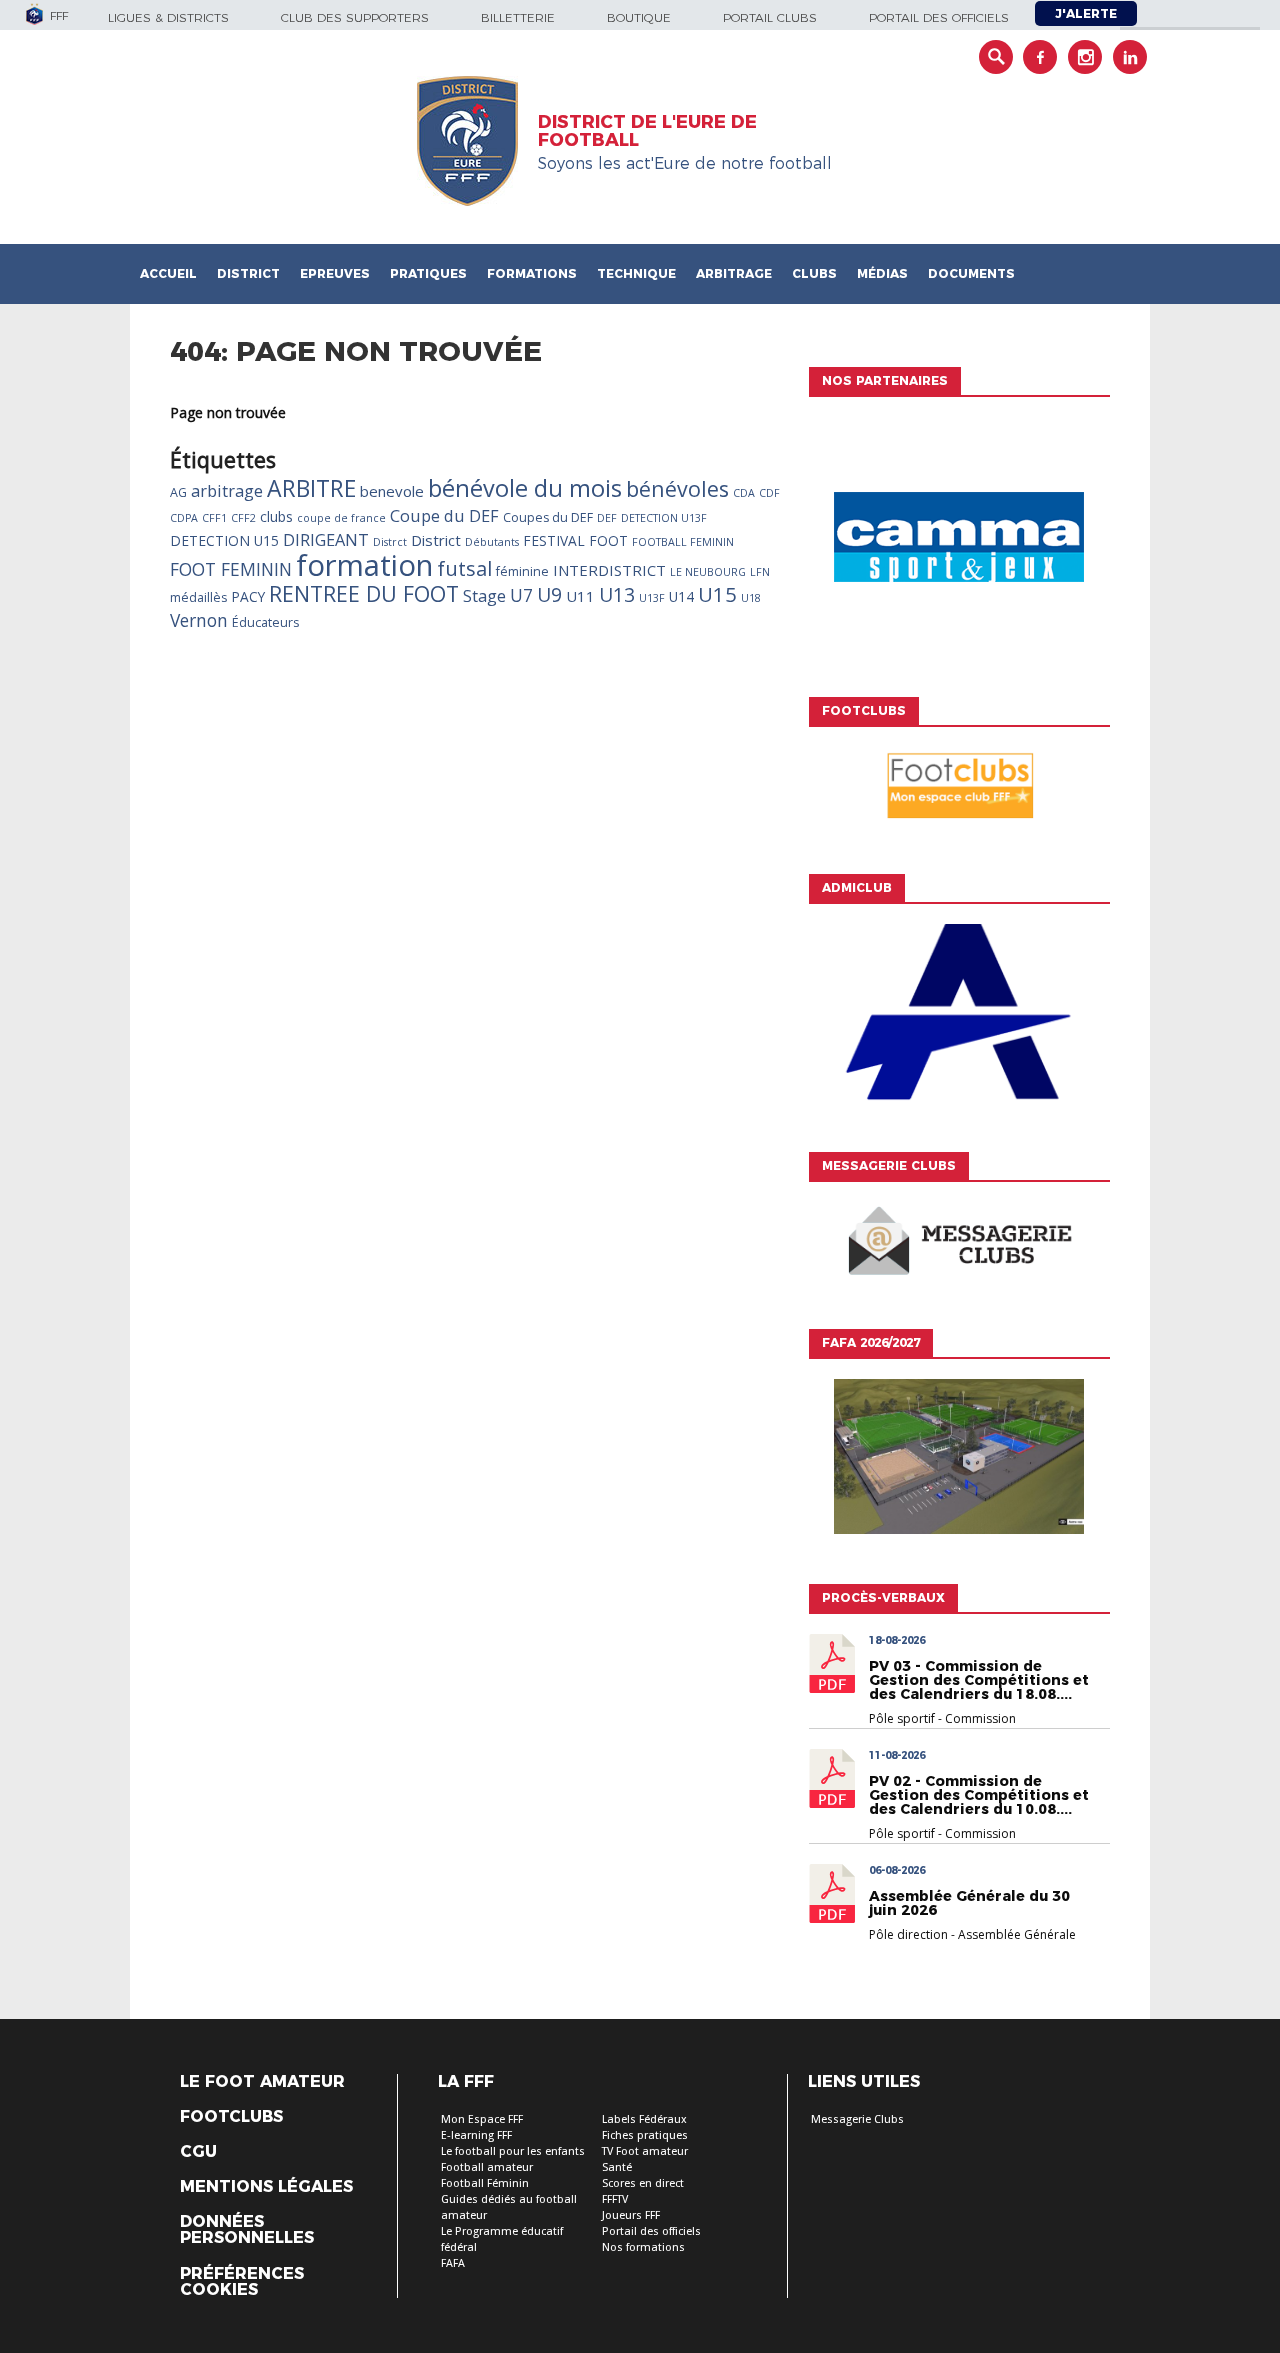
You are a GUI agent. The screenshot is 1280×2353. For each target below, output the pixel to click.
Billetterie (518, 17)
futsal (464, 568)
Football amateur (487, 2167)
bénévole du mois (525, 488)
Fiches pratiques (645, 2135)
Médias (882, 273)
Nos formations (643, 2247)
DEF (607, 518)
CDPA (184, 518)
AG (178, 492)
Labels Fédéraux (644, 2119)
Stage (484, 596)
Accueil (168, 273)
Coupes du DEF (548, 517)
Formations (532, 273)
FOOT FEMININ (231, 569)
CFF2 (243, 518)
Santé (617, 2167)
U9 (549, 595)
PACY (248, 596)
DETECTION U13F (664, 518)
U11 (580, 596)
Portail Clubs (770, 17)
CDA (744, 493)
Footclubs (231, 2117)
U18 (751, 598)
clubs (276, 516)
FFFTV (615, 2199)
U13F (652, 598)
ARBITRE (311, 488)
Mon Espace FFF (482, 2119)
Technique (636, 273)
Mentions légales (266, 2187)
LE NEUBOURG (708, 572)
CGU (198, 2152)
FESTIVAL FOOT (575, 540)
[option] (959, 542)
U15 (717, 594)
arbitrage (227, 491)
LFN (760, 572)
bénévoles (677, 488)
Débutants (492, 542)
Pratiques (428, 273)
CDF (769, 493)
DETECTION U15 (224, 540)
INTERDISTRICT (609, 570)
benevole (392, 491)
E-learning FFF (476, 2135)
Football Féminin (485, 2183)
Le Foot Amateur (262, 2082)
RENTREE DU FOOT (364, 593)
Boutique (639, 17)
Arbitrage (734, 273)
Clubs (814, 273)
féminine (522, 571)
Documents (971, 273)
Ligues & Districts (168, 17)
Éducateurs (265, 622)
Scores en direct (643, 2183)
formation (364, 565)
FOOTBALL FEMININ (683, 542)
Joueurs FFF (631, 2215)
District (248, 273)
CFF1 (214, 518)
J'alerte (1086, 13)
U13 (617, 595)
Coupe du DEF (444, 516)
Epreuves (335, 273)
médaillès (198, 597)
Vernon (199, 620)
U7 (521, 595)
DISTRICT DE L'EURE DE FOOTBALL (647, 131)
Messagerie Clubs (857, 2119)
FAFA (453, 2263)
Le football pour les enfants (513, 2151)
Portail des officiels (939, 17)
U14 (681, 596)
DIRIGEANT (326, 540)
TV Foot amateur (645, 2151)
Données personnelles (247, 2230)
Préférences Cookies (242, 2282)
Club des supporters (355, 17)
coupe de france (341, 518)
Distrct (390, 542)
